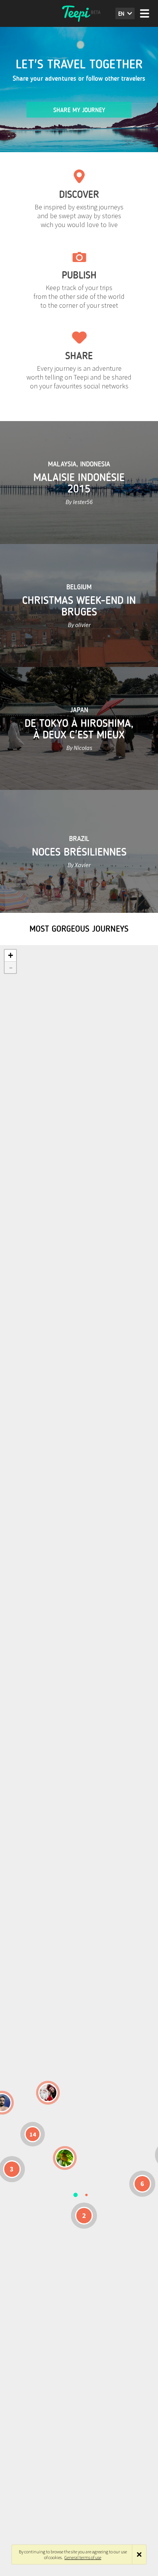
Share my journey (79, 110)
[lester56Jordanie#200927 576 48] (65, 2158)
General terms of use (83, 2557)
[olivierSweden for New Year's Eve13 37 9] (48, 2093)
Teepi (79, 13)
